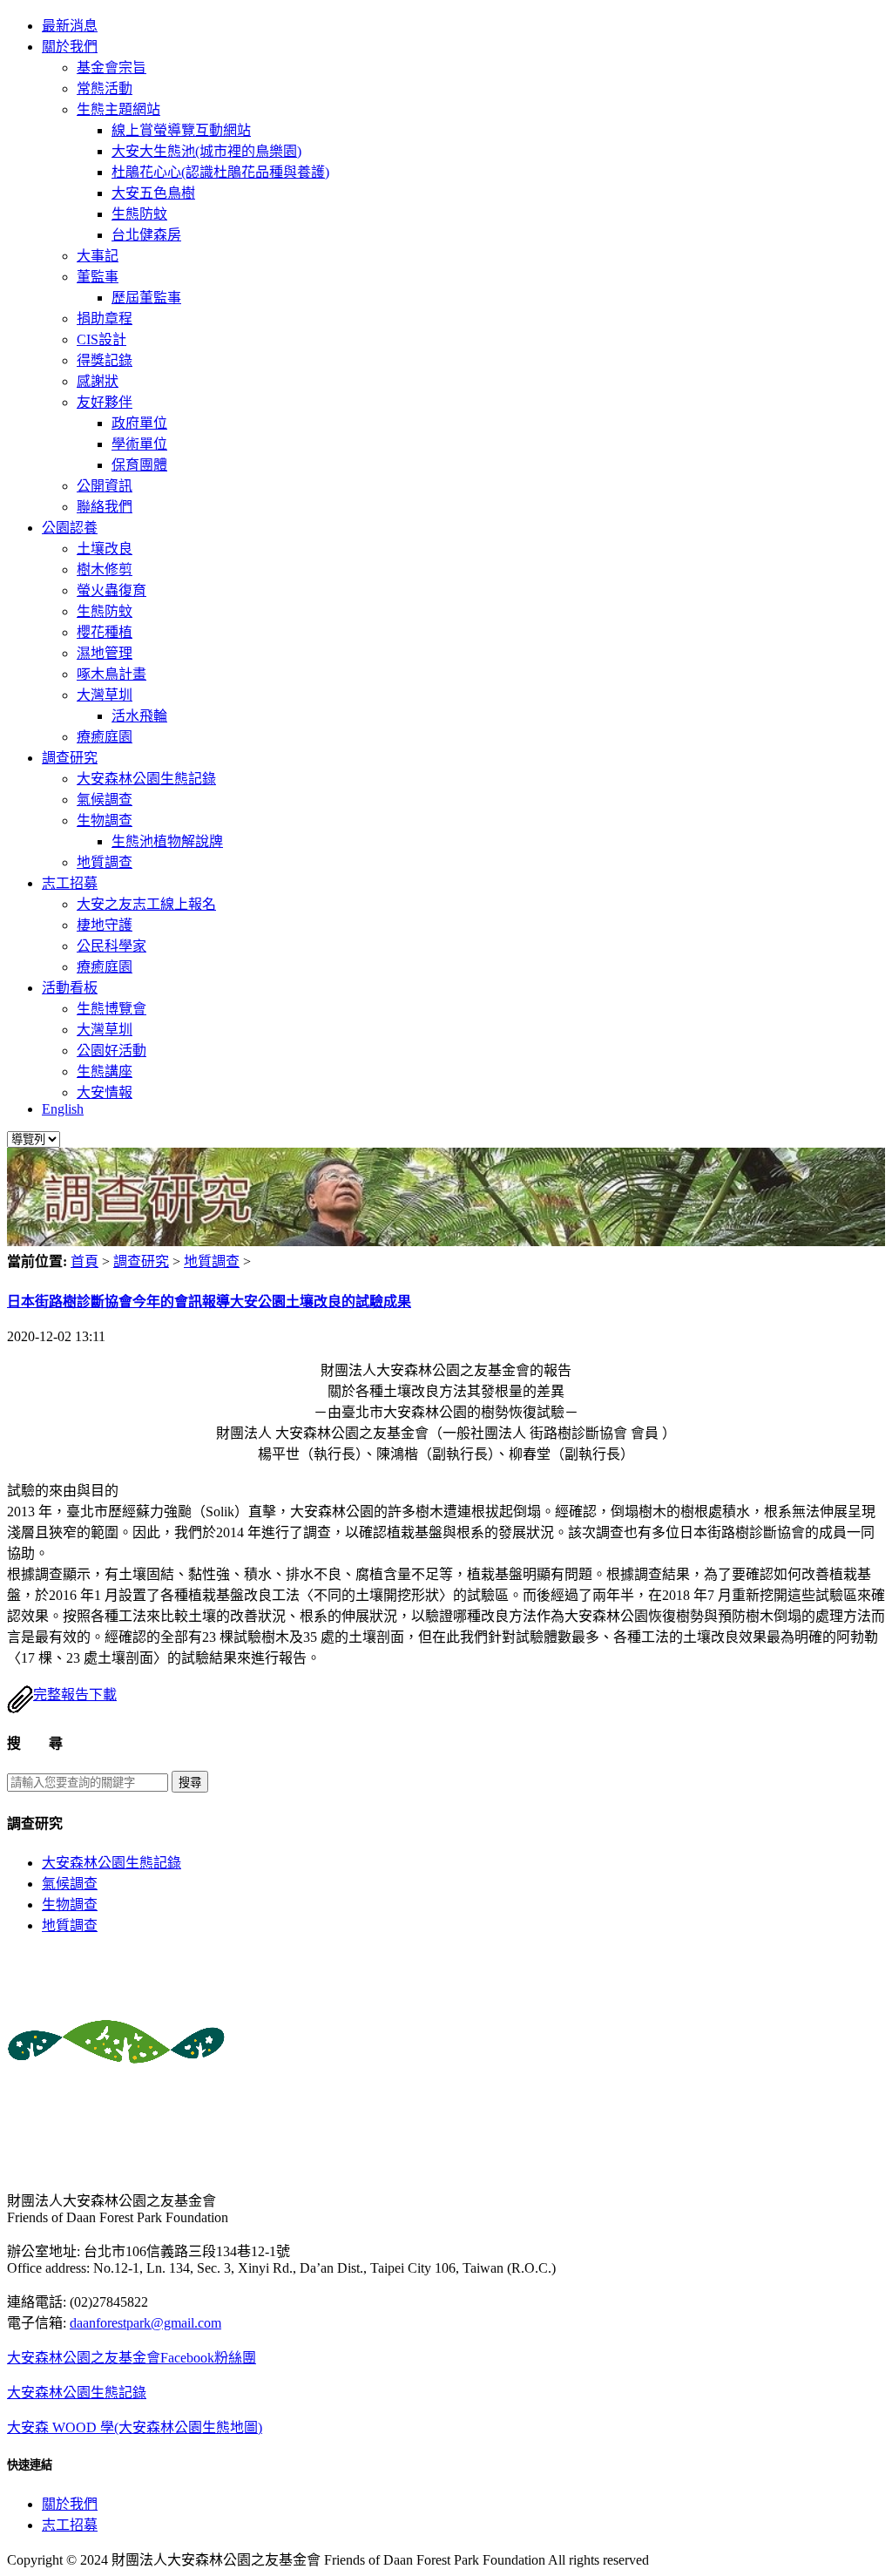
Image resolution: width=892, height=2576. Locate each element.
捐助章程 (105, 319)
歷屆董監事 (146, 298)
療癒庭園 (105, 737)
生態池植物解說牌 (167, 841)
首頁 (84, 1261)
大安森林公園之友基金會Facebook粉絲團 (132, 2358)
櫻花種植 (105, 632)
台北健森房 (146, 235)
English (63, 1109)
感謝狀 (98, 381)
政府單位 (139, 423)
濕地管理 (105, 653)
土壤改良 (105, 549)
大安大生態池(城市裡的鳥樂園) (206, 151)
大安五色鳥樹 (153, 193)
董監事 (98, 277)
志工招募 (70, 883)
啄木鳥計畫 (111, 674)
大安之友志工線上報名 (146, 904)
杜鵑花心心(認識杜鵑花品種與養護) (220, 172)
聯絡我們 (105, 507)
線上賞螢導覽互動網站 (181, 130)
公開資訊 (105, 486)
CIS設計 (101, 339)
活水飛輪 (139, 716)
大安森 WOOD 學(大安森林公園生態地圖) (135, 2427)
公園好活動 (111, 1051)
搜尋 (190, 1783)
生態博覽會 (111, 1009)
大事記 (98, 256)
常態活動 (105, 88)
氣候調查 (105, 800)
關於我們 (70, 47)
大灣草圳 (105, 695)
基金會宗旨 (111, 68)
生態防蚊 (139, 214)
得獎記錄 (105, 360)
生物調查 (105, 820)
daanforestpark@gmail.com (145, 2323)
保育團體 (139, 465)
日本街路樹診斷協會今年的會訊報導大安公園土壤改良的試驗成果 (209, 1302)
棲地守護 (105, 925)
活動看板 (70, 988)
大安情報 (105, 1092)
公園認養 (70, 528)
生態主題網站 (118, 109)
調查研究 (70, 758)
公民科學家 (111, 946)
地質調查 (105, 862)
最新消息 (70, 26)
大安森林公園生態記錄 (146, 779)
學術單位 (139, 444)
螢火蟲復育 (111, 590)
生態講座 (105, 1071)
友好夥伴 (105, 402)
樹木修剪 (105, 569)
